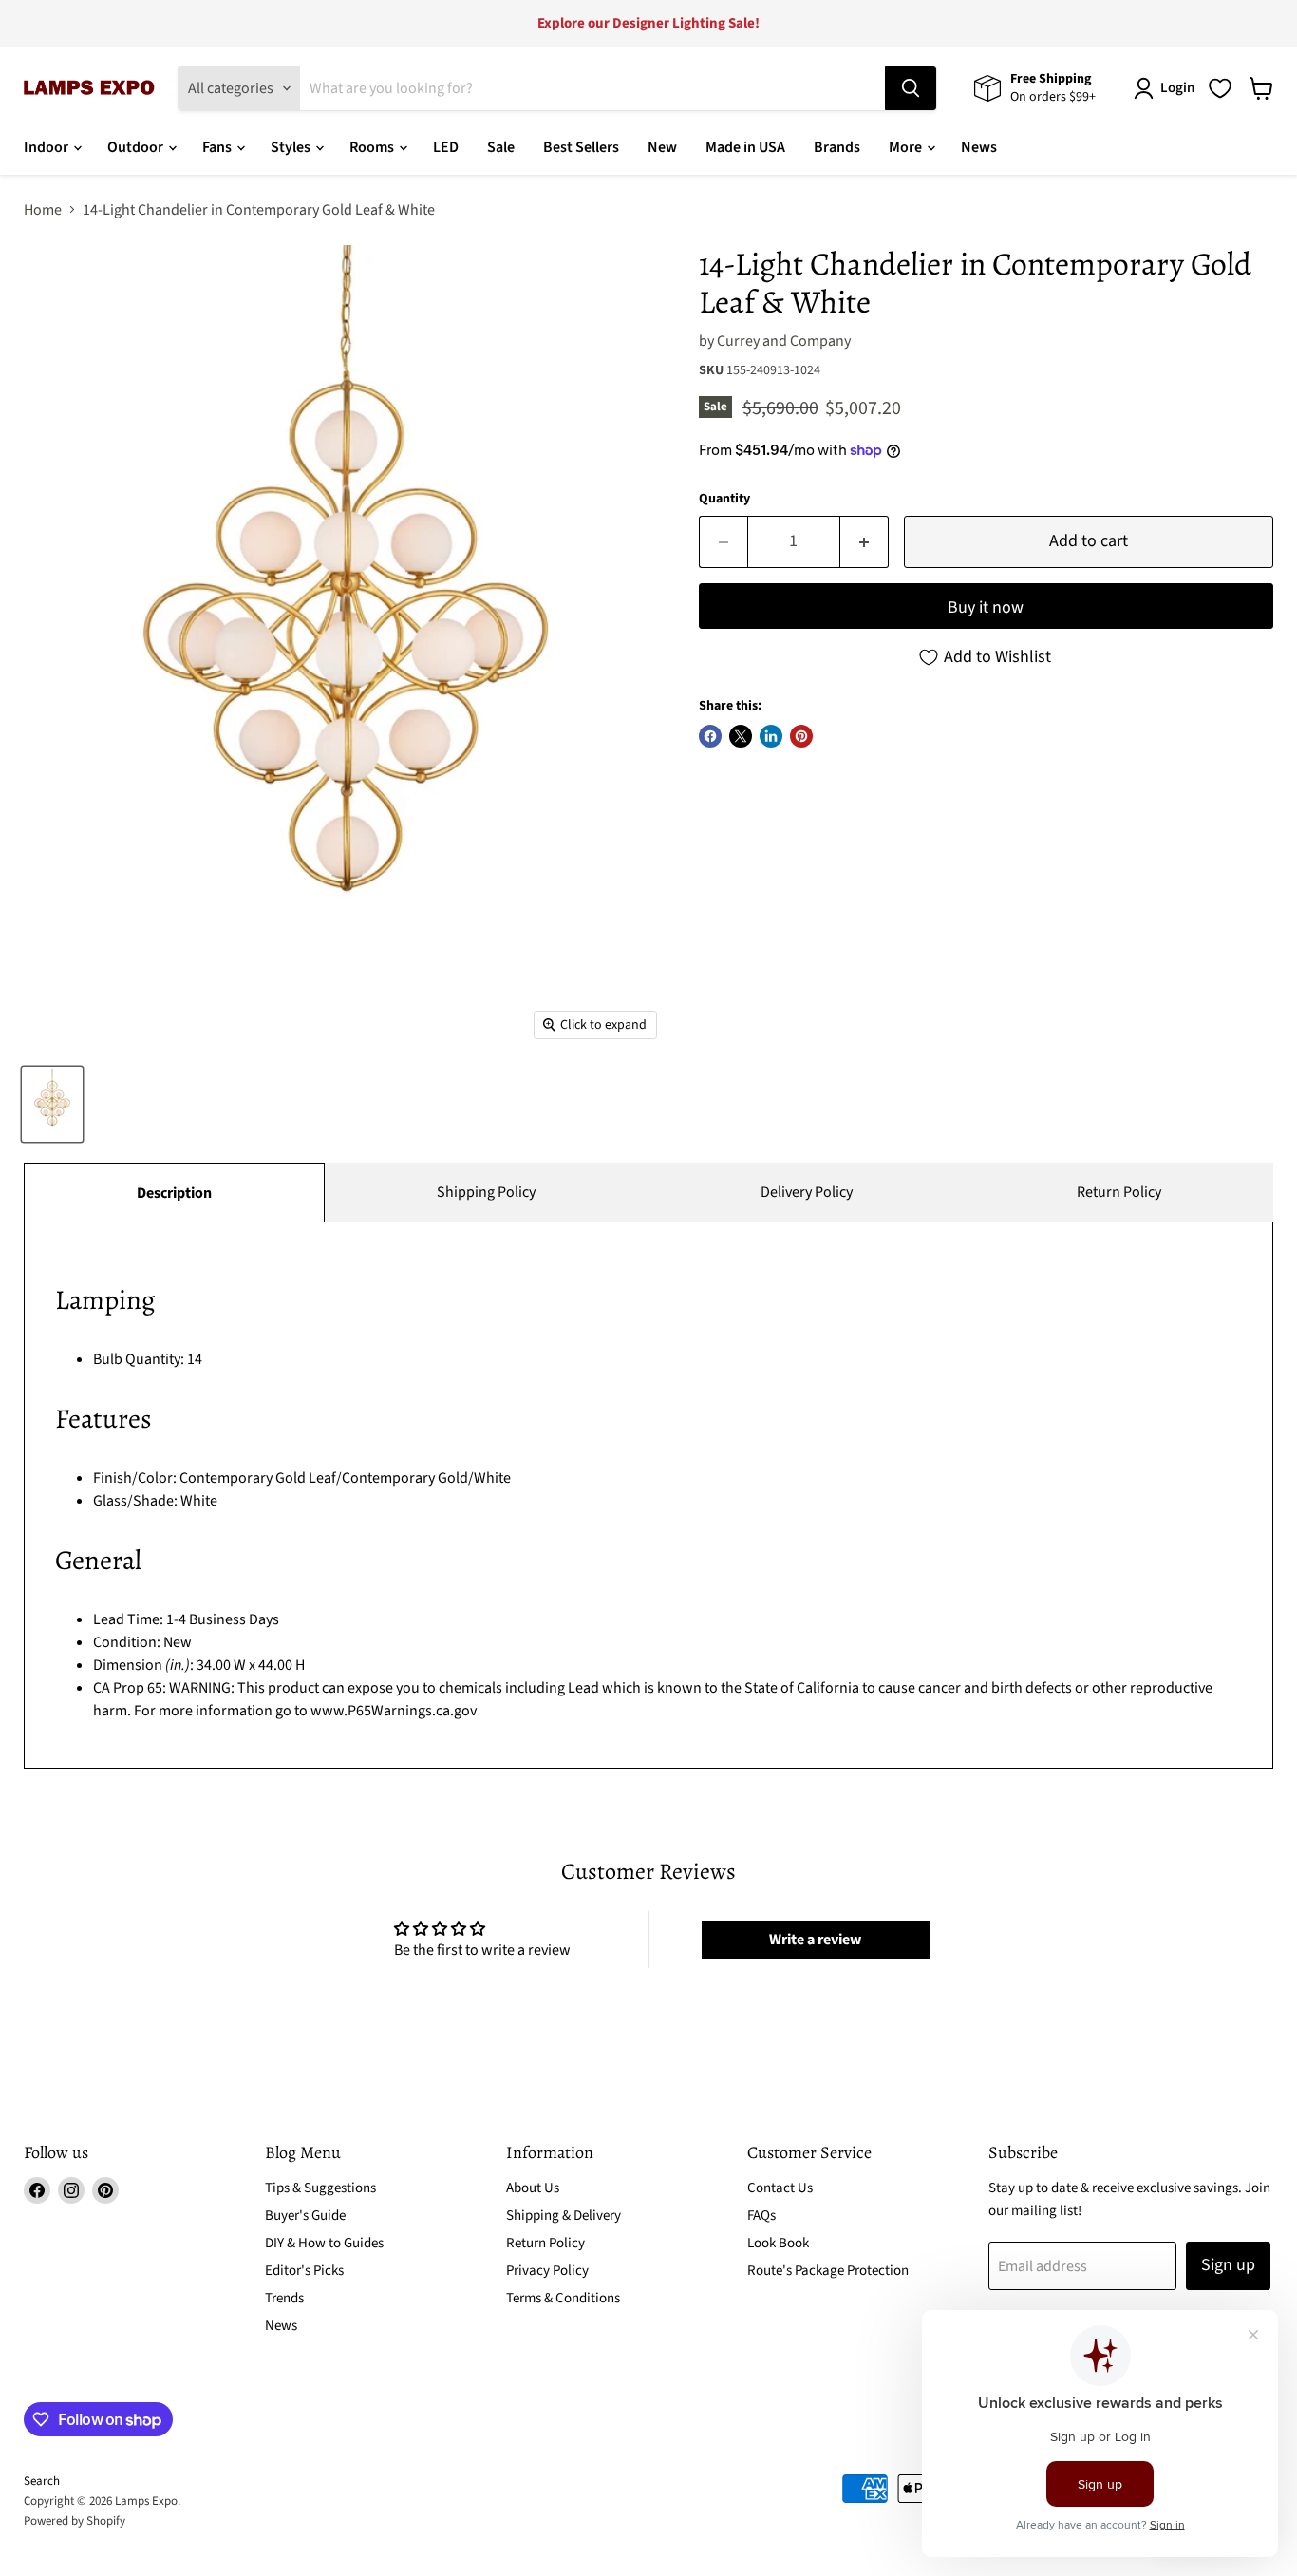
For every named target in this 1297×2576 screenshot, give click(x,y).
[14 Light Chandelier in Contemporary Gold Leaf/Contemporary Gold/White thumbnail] (52, 1104)
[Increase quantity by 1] (865, 542)
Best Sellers (581, 147)
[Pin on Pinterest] (801, 736)
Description (174, 1193)
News (979, 147)
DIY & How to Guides (324, 2243)
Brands (837, 147)
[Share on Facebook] (710, 736)
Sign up (1228, 2265)
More (907, 147)
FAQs (761, 2216)
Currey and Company (784, 341)
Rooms (373, 147)
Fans (218, 147)
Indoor (47, 147)
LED (446, 147)
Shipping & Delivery (564, 2216)
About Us (533, 2188)
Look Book (778, 2243)
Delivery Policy (807, 1192)
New (662, 147)
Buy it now (986, 607)
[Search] (911, 88)
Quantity (724, 499)
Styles (292, 147)
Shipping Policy (486, 1192)
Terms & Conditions (563, 2298)
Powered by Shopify (75, 2521)
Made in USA (745, 147)
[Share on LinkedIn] (771, 736)
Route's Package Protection (828, 2271)
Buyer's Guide (305, 2216)
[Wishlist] (1220, 88)
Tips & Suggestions (320, 2188)
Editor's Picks (304, 2271)
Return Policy (1119, 1192)
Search (42, 2481)
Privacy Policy (547, 2271)
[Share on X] (741, 736)
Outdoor (137, 147)
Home (43, 210)
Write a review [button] (815, 1940)
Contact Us (780, 2188)
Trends (284, 2298)
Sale (501, 147)
